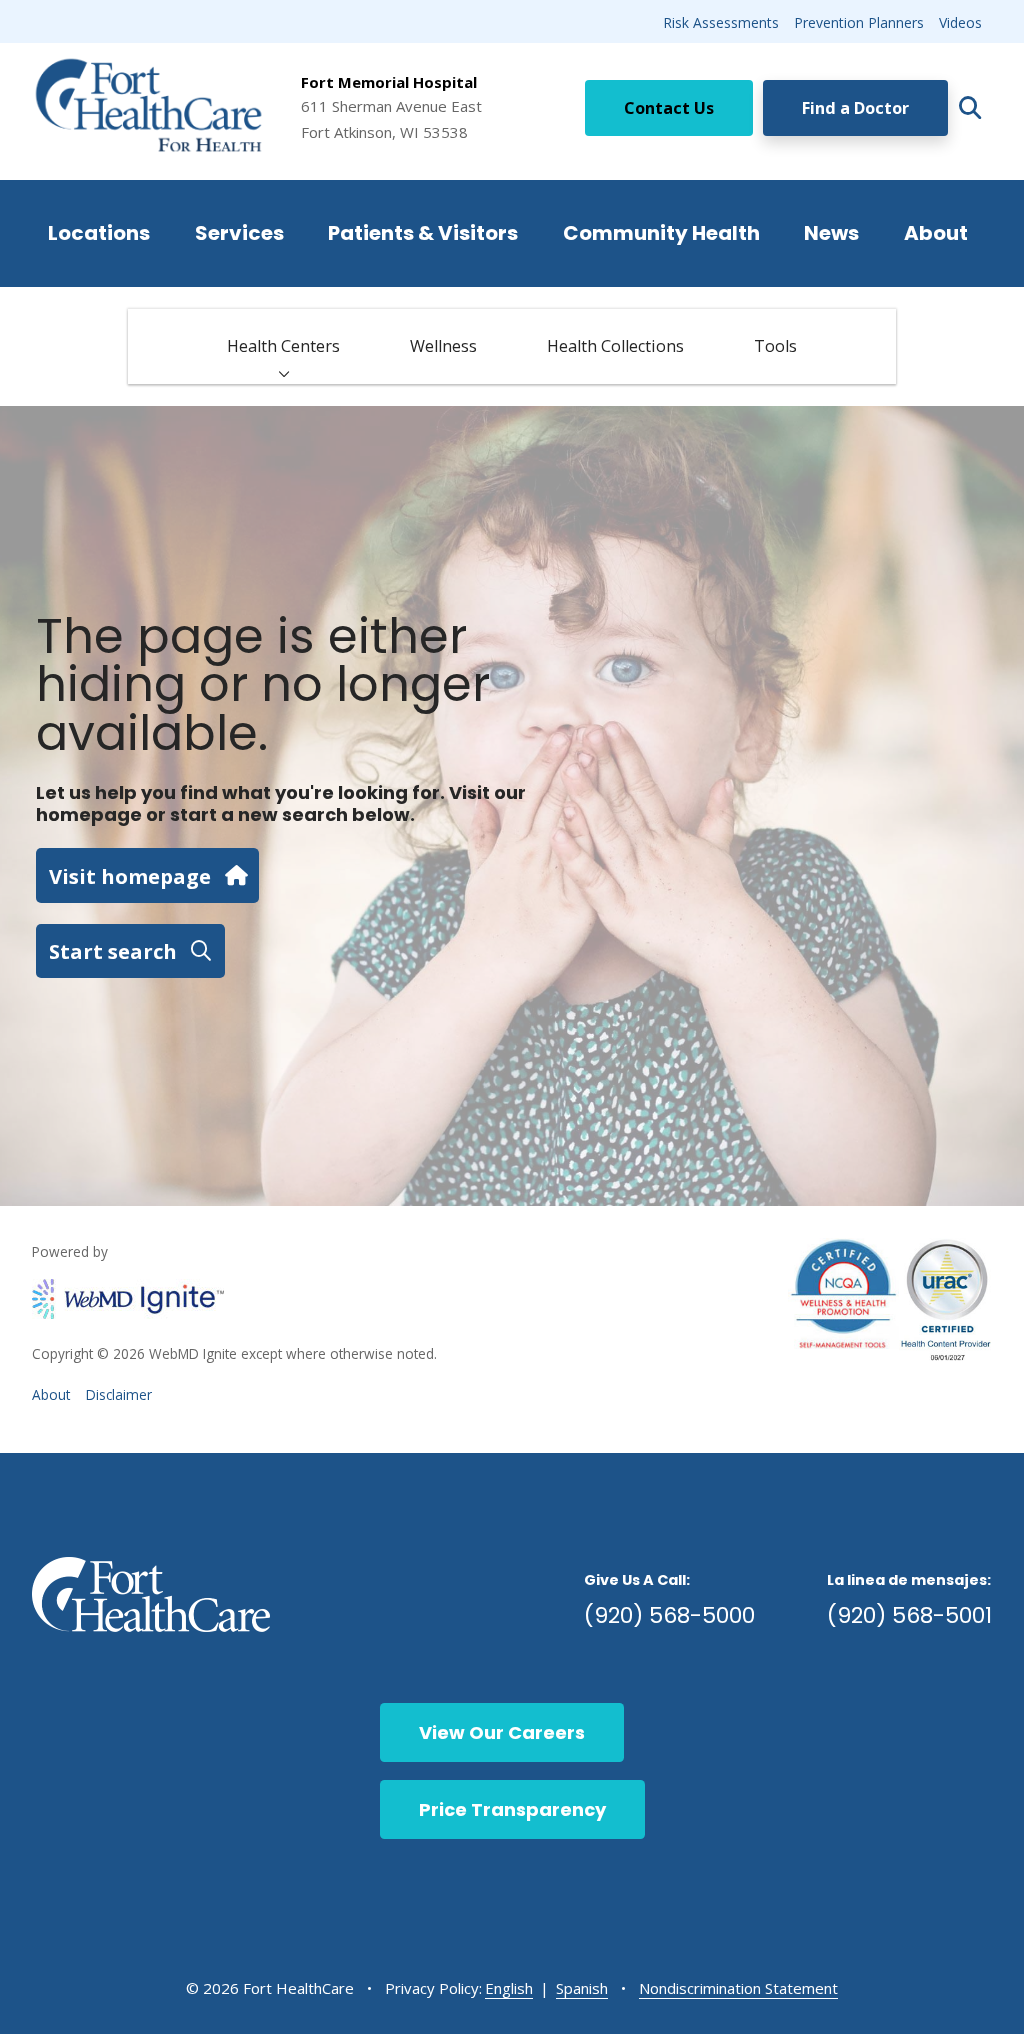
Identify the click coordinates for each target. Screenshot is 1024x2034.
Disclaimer (119, 1394)
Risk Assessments (721, 22)
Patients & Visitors (423, 233)
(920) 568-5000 (669, 1615)
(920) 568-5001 (909, 1615)
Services (239, 233)
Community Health (661, 233)
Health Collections (615, 346)
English (509, 1988)
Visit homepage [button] (130, 876)
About (936, 233)
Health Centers (283, 346)
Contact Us (669, 108)
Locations (99, 233)
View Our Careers (502, 1732)
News (831, 233)
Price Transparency (512, 1809)
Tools (775, 346)
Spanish (582, 1988)
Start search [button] (113, 951)
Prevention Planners (859, 22)
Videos (960, 22)
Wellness (443, 346)
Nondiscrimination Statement (738, 1988)
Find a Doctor (855, 108)
